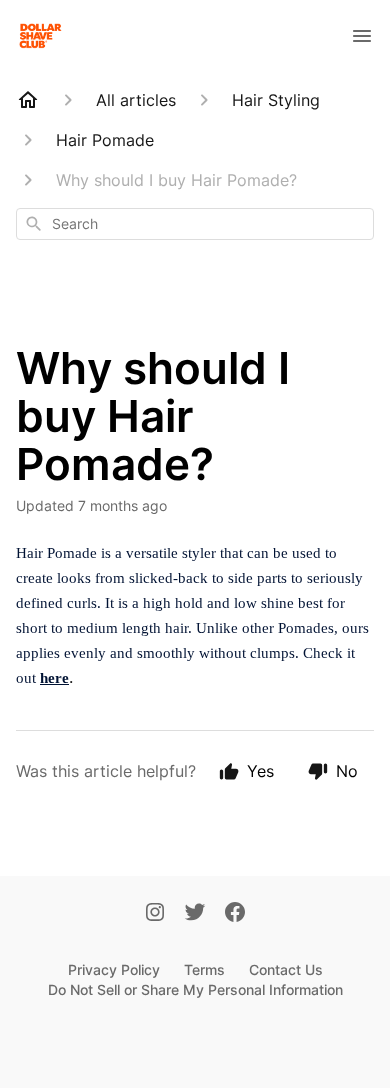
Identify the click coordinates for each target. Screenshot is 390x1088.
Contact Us (286, 969)
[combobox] (195, 224)
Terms (204, 969)
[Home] (28, 100)
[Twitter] (195, 914)
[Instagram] (155, 914)
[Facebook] (235, 914)
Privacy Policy (114, 969)
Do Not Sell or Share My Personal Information (195, 989)
